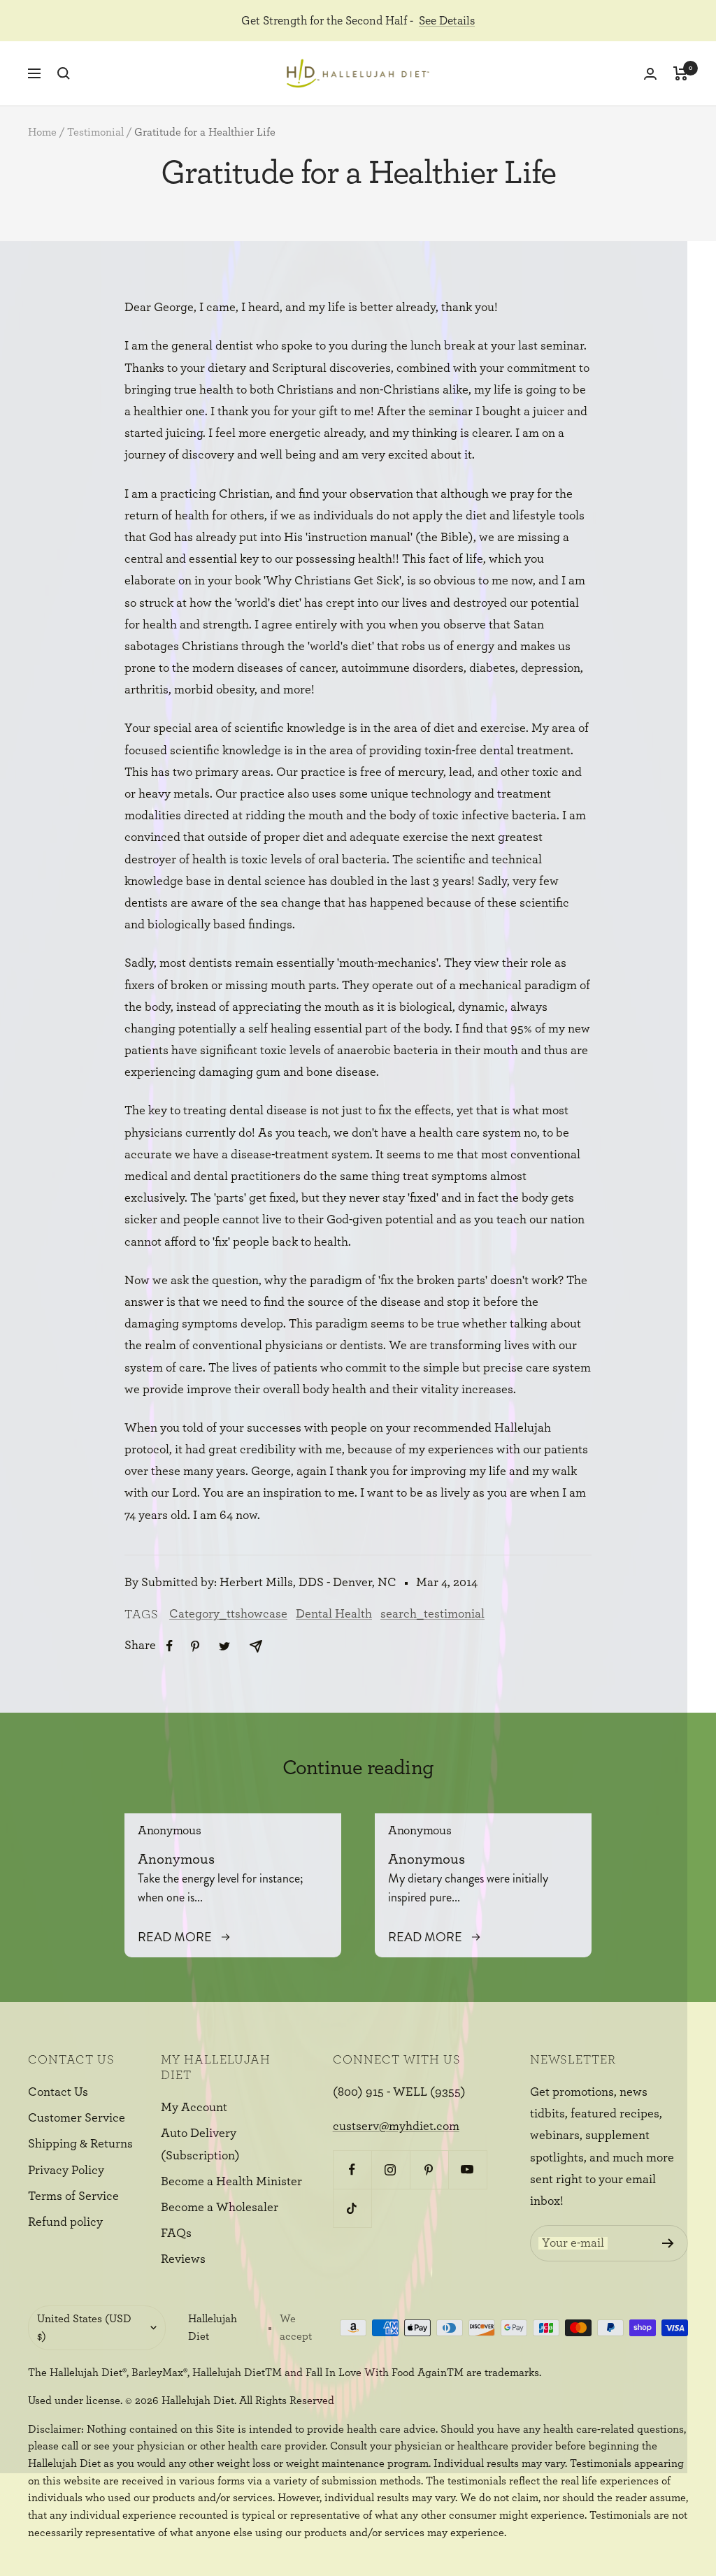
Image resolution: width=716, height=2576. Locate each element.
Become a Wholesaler (220, 2208)
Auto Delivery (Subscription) (200, 2144)
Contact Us (58, 2092)
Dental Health (334, 1614)
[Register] (668, 2243)
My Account (194, 2108)
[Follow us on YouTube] (467, 2170)
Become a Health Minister (231, 2182)
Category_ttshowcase (228, 1614)
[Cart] (681, 73)
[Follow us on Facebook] (352, 2170)
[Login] (650, 74)
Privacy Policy (66, 2171)
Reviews (183, 2259)
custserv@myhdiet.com (396, 2127)
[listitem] (170, 1646)
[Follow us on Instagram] (391, 2170)
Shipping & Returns (80, 2144)
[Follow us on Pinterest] (429, 2170)
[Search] (64, 73)
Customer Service (77, 2118)
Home (42, 132)
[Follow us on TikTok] (352, 2208)
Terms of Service (73, 2196)
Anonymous (169, 1831)
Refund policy (65, 2222)
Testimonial (95, 132)
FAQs (176, 2233)
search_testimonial (432, 1614)
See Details (447, 21)
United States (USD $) (84, 2327)
